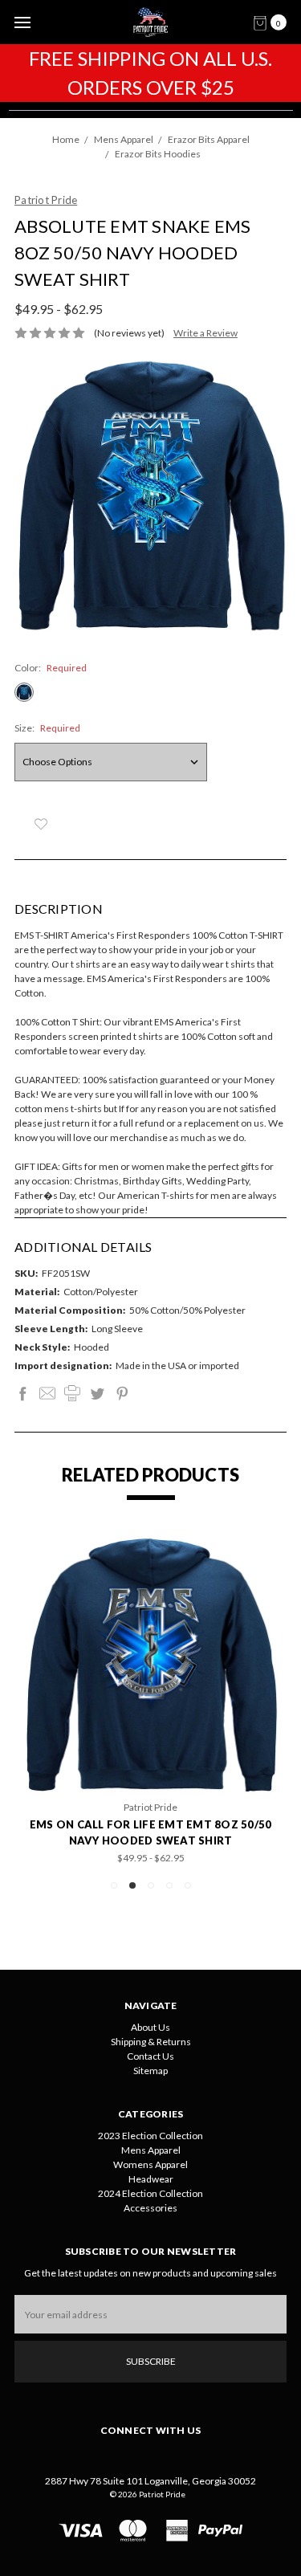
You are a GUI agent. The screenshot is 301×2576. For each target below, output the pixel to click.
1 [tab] (114, 1885)
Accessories (150, 2208)
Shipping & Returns (151, 2042)
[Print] (72, 1393)
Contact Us (150, 2056)
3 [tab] (151, 1885)
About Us (150, 2027)
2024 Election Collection (150, 2193)
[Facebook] (22, 1393)
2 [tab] (132, 1885)
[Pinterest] (122, 1393)
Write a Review (205, 333)
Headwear (151, 2179)
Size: (47, 728)
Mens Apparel (151, 2150)
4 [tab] (169, 1885)
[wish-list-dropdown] (41, 824)
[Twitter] (97, 1393)
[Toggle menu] (22, 22)
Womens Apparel (150, 2164)
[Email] (47, 1393)
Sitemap (150, 2071)
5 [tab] (188, 1885)
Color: (51, 668)
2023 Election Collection (150, 2136)
